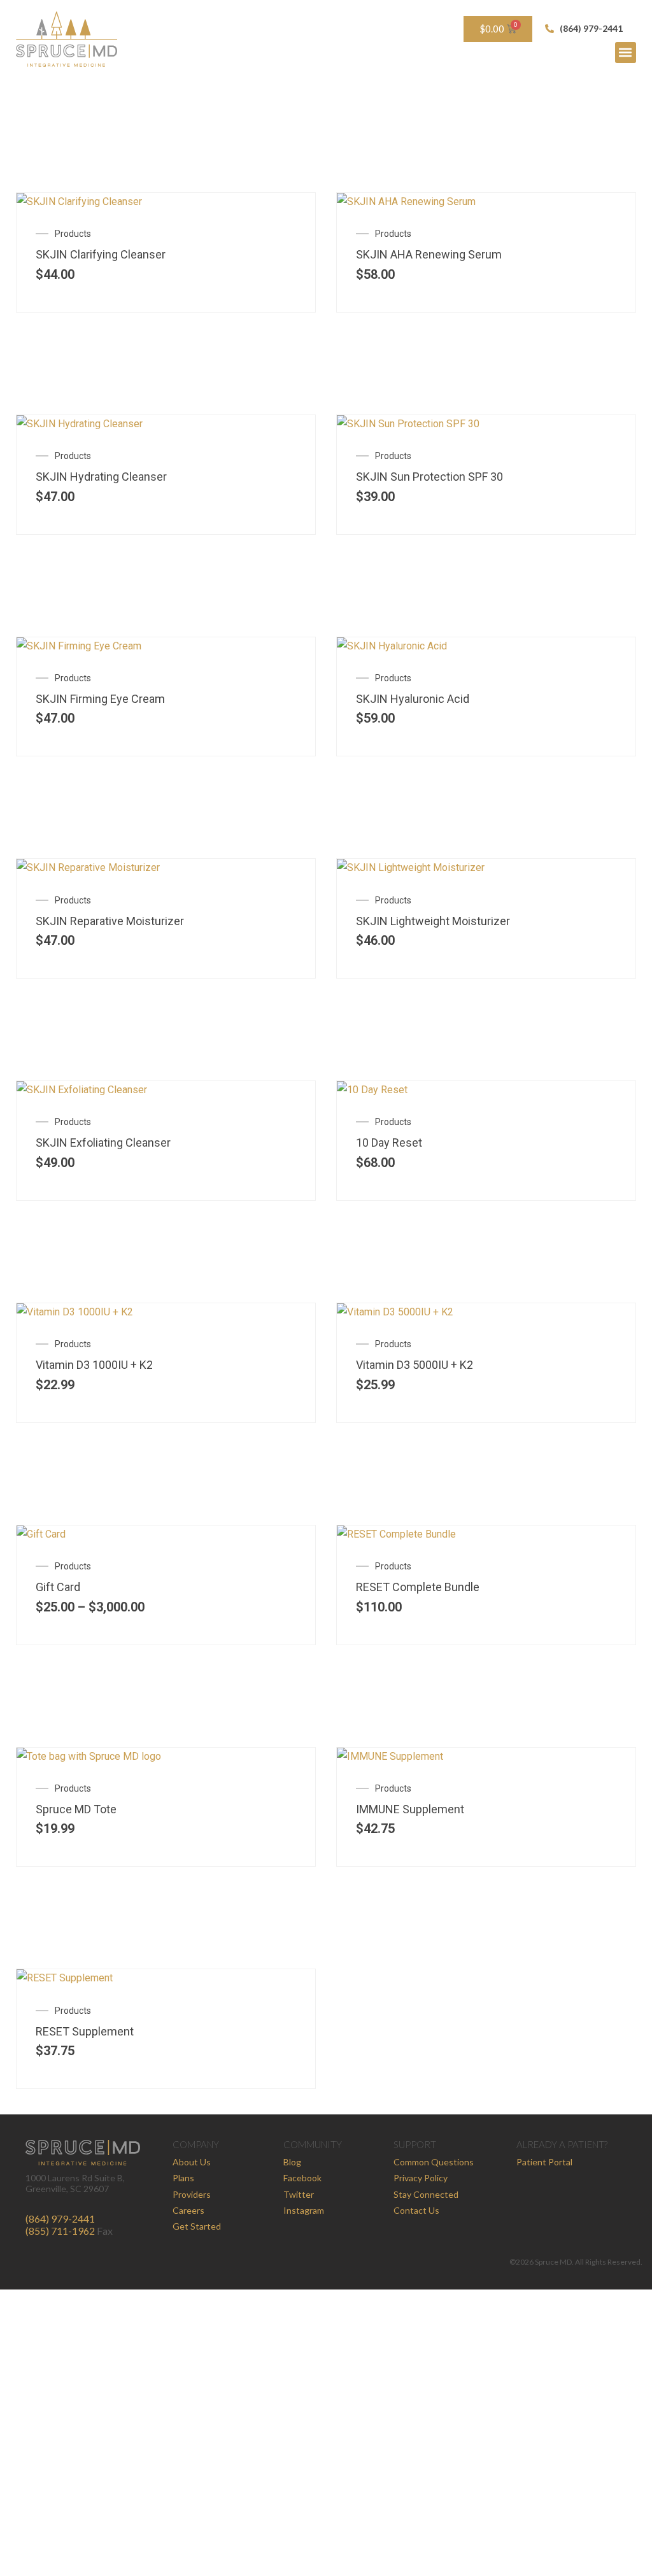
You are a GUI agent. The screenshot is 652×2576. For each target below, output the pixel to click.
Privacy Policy (421, 2178)
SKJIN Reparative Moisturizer (110, 921)
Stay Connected (426, 2194)
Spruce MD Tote (76, 1809)
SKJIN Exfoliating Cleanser (103, 1143)
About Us (192, 2162)
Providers (192, 2194)
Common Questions (434, 2162)
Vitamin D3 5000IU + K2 (415, 1365)
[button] (626, 53)
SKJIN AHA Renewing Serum (429, 254)
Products (73, 234)
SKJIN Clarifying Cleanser (101, 254)
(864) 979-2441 (60, 2219)
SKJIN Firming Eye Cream (100, 699)
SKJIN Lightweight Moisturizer (433, 921)
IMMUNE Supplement (410, 1809)
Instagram (304, 2210)
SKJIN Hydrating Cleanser (101, 477)
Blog (292, 2162)
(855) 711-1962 (60, 2231)
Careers (188, 2210)
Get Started (197, 2226)
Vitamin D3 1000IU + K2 (94, 1365)
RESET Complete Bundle (418, 1587)
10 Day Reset (389, 1143)
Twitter (299, 2194)
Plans (183, 2178)
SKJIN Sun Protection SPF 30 (429, 477)
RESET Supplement (85, 2031)
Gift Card (58, 1587)
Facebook (302, 2178)
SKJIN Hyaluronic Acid (413, 699)
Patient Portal (544, 2162)
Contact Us (416, 2210)
